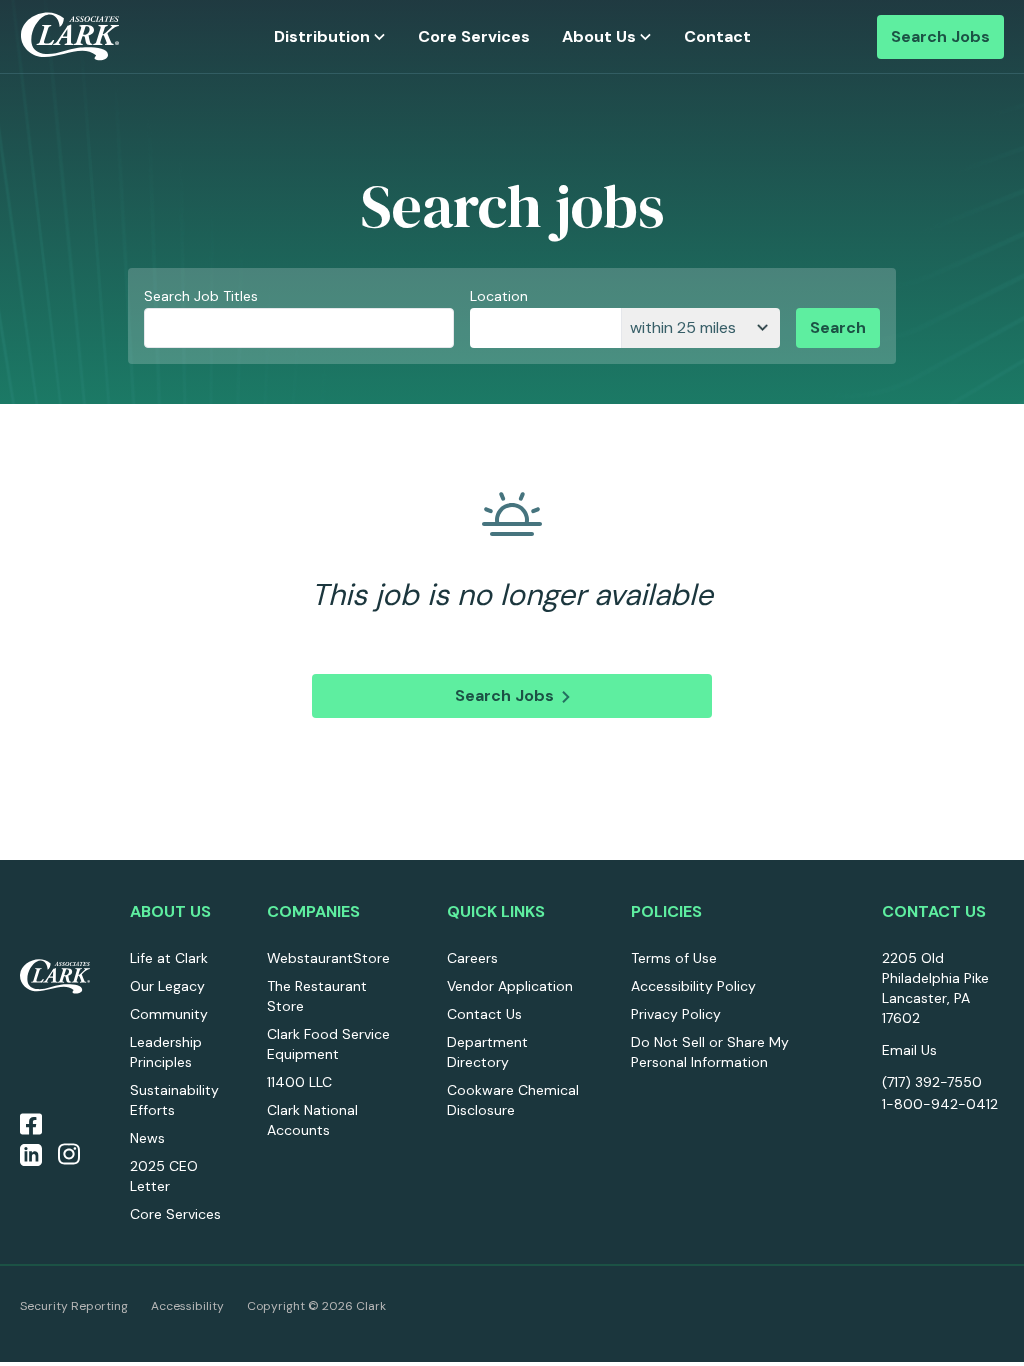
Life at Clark (169, 958)
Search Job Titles (201, 296)
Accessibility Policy (693, 986)
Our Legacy (167, 986)
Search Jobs (940, 36)
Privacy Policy (676, 1014)
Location (499, 296)
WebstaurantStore (328, 958)
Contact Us (484, 1014)
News (147, 1138)
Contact (717, 36)
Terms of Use (674, 958)
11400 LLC (299, 1082)
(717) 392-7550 (932, 1082)
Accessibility (187, 1306)
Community (169, 1014)
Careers (472, 958)
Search (838, 327)
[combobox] (545, 328)
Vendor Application (510, 986)
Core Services (474, 36)
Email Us (909, 1050)
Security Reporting (74, 1306)
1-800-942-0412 (940, 1104)
